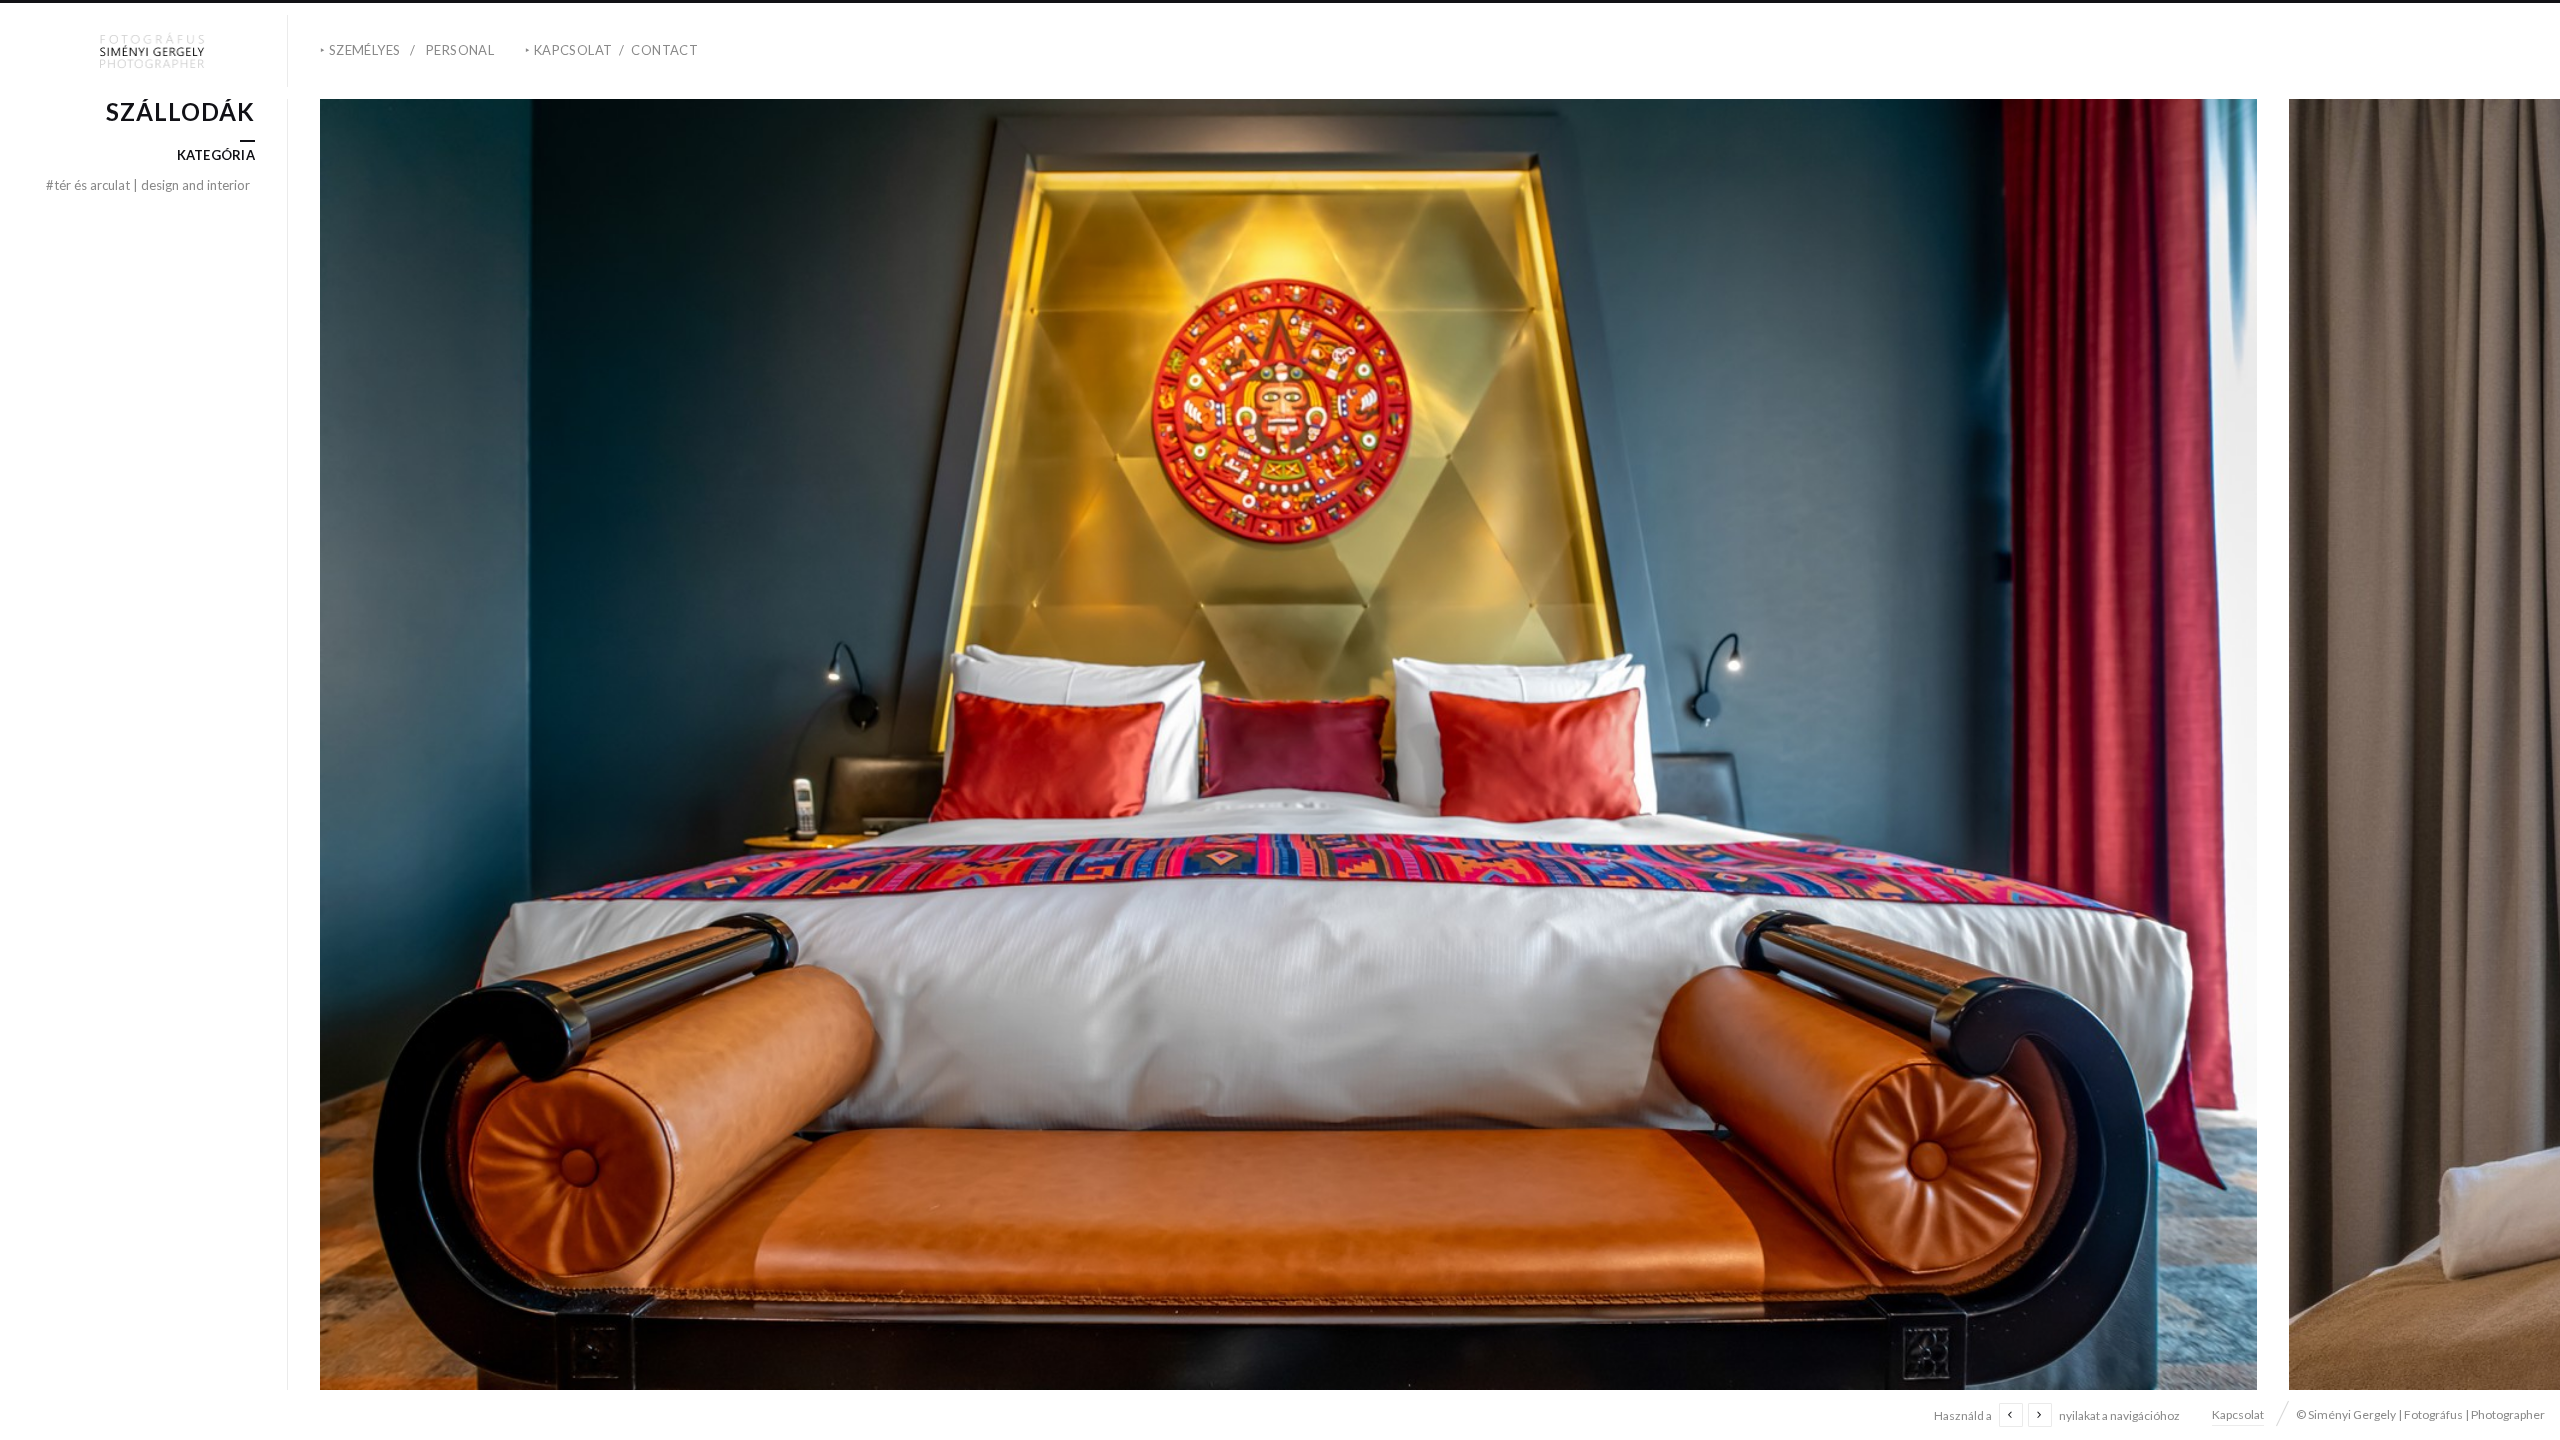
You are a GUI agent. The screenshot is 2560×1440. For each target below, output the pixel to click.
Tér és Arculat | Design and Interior (148, 185)
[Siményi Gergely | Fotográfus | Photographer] (152, 51)
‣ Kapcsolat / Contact (611, 50)
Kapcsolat (2238, 1414)
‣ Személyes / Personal (407, 50)
